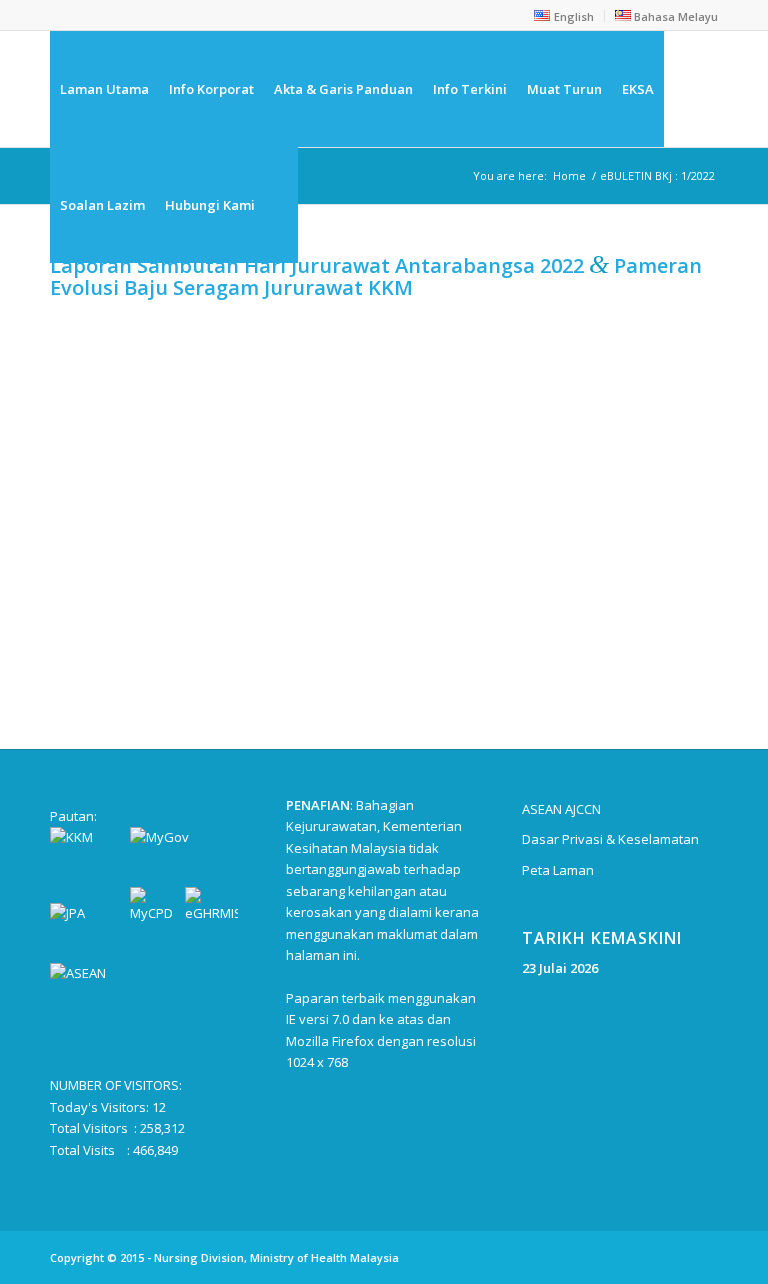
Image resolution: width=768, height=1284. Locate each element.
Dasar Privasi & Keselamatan (610, 839)
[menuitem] (564, 16)
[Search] (281, 205)
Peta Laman (558, 870)
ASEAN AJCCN (561, 809)
